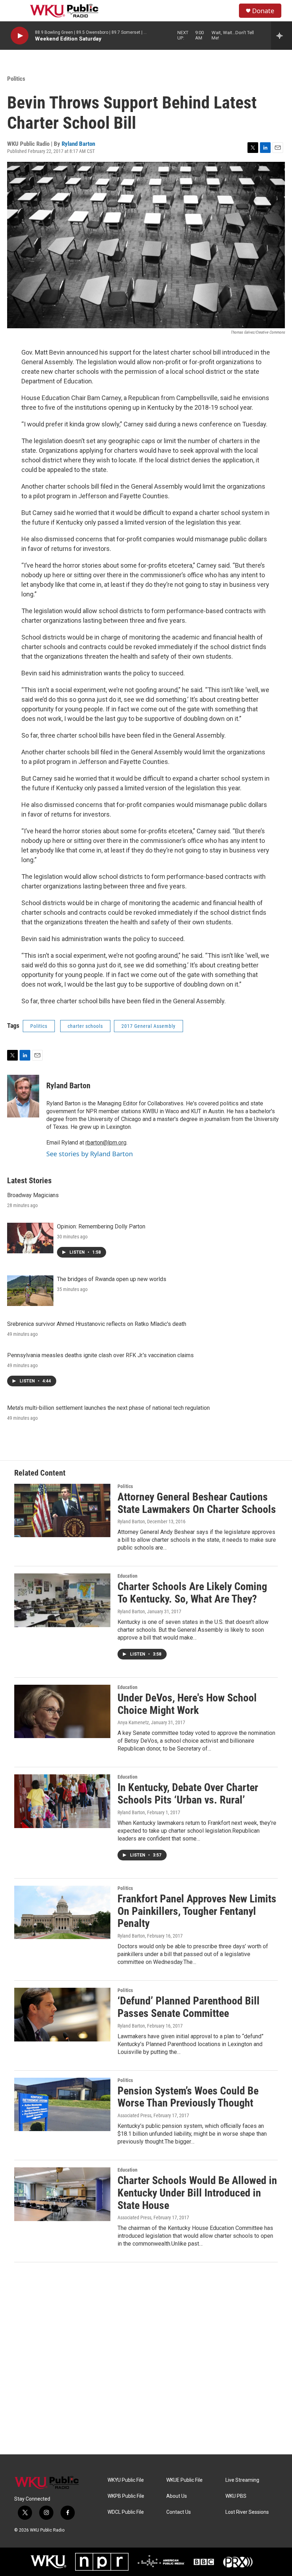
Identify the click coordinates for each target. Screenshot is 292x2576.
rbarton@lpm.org (106, 1143)
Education (127, 1576)
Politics (16, 79)
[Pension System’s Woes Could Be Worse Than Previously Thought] (62, 2104)
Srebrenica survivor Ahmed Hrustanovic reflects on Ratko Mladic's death (97, 1324)
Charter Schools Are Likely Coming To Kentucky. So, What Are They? (192, 1593)
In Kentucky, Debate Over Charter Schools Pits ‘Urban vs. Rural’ (188, 1794)
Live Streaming (242, 2480)
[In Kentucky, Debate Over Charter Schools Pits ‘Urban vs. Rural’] (62, 1801)
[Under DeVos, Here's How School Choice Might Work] (62, 1711)
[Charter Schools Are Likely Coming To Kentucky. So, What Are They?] (62, 1600)
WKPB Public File (126, 2496)
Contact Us (179, 2512)
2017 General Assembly (148, 1026)
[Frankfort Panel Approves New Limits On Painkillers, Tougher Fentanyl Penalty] (62, 1912)
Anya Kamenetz (133, 1722)
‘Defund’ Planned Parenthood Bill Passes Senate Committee (189, 2007)
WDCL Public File (126, 2512)
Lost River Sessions (247, 2512)
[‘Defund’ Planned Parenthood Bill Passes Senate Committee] (62, 2014)
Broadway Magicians (33, 1195)
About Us (177, 2496)
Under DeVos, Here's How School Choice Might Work (187, 1704)
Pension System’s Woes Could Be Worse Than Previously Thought (188, 2097)
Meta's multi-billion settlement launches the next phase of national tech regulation (108, 1408)
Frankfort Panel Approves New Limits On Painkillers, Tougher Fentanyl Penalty (197, 1911)
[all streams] (281, 36)
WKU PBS (236, 2496)
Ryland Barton (78, 144)
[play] (20, 36)
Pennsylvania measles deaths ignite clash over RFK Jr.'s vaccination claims (100, 1355)
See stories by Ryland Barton (90, 1154)
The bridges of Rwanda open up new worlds (112, 1279)
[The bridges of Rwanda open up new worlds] (30, 1291)
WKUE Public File (184, 2480)
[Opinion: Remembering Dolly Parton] (30, 1238)
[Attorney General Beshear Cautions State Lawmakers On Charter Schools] (62, 1510)
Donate (263, 11)
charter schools (85, 1026)
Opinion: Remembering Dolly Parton (101, 1226)
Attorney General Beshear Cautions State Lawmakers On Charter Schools (197, 1503)
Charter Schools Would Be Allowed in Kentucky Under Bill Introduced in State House (197, 2193)
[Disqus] (146, 2358)
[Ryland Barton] (23, 1096)
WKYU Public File (126, 2480)
